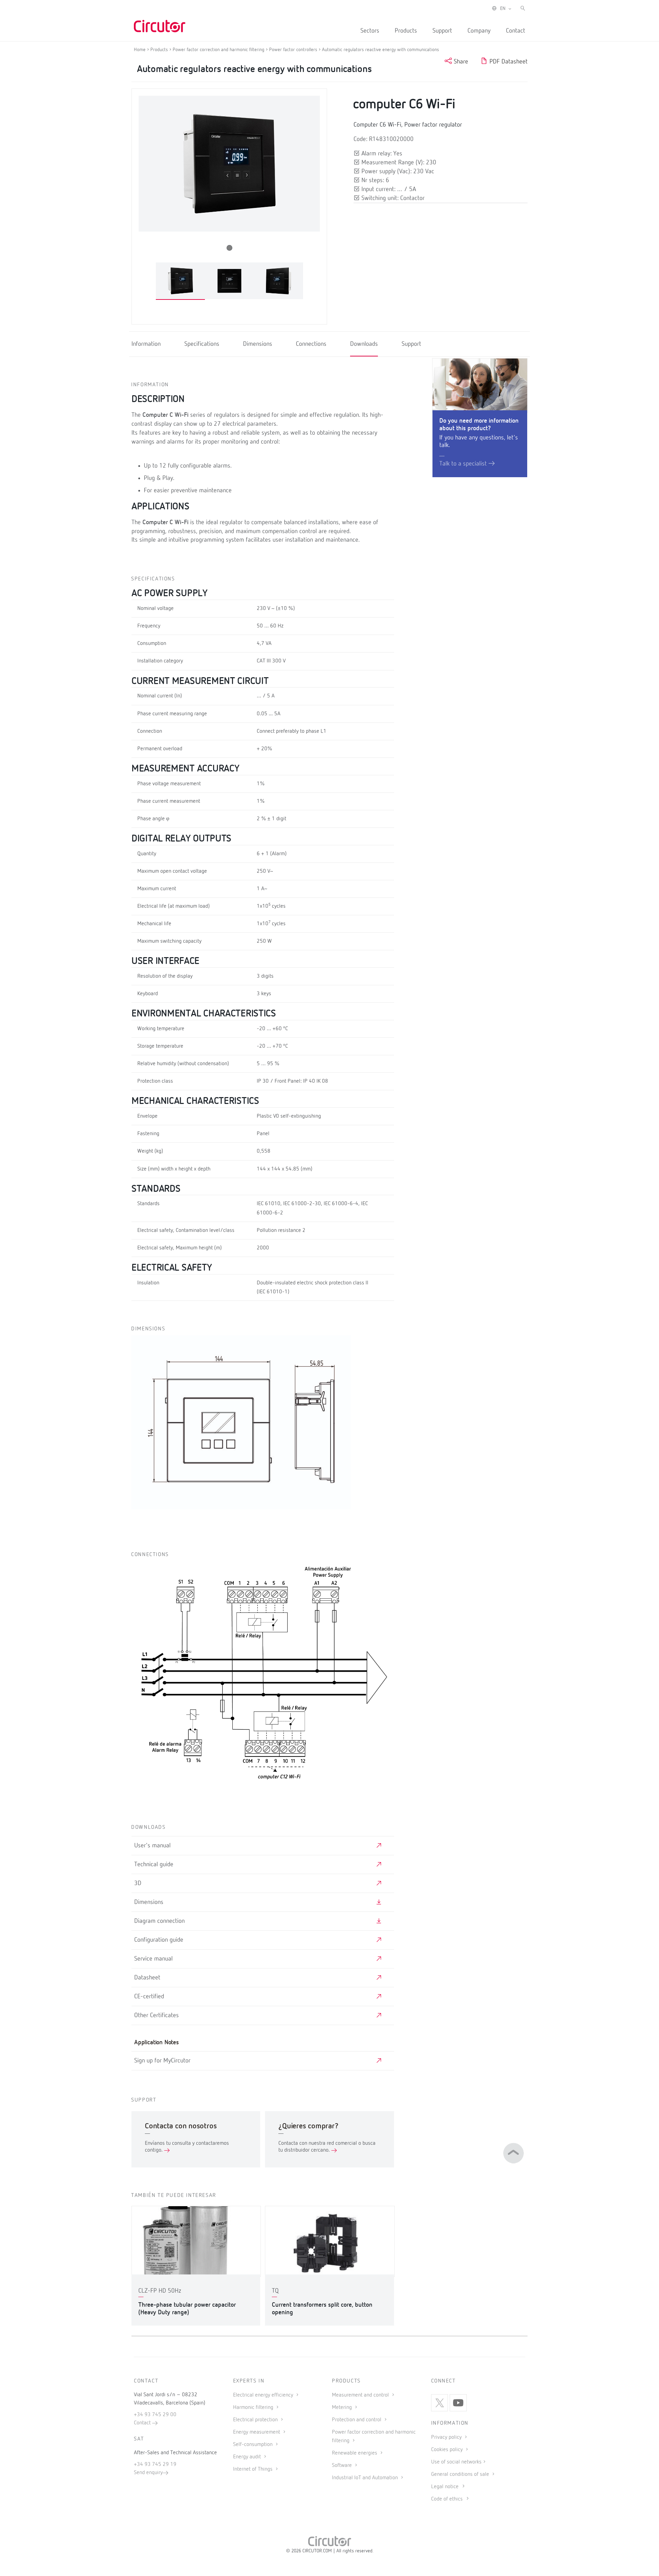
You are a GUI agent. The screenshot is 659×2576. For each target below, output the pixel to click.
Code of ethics (447, 2499)
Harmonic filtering (254, 2408)
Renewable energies (355, 2453)
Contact (516, 31)
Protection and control (357, 2420)
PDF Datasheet (508, 62)
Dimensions (258, 344)
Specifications (202, 344)
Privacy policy (447, 2437)
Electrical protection (256, 2420)
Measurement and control (361, 2395)
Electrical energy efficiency (264, 2395)
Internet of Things (253, 2469)
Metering (343, 2408)
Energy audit (248, 2457)
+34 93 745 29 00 (155, 2415)
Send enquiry (148, 2473)
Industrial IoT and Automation (366, 2478)
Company (479, 31)
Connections (311, 344)
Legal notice (445, 2487)
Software (343, 2466)
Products (406, 31)
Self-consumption (253, 2445)
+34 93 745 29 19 (155, 2465)
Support (442, 31)
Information (146, 344)
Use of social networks (456, 2462)
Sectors (370, 31)
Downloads (364, 344)
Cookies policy (448, 2450)
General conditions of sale (461, 2474)
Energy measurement (257, 2432)
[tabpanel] (180, 281)
